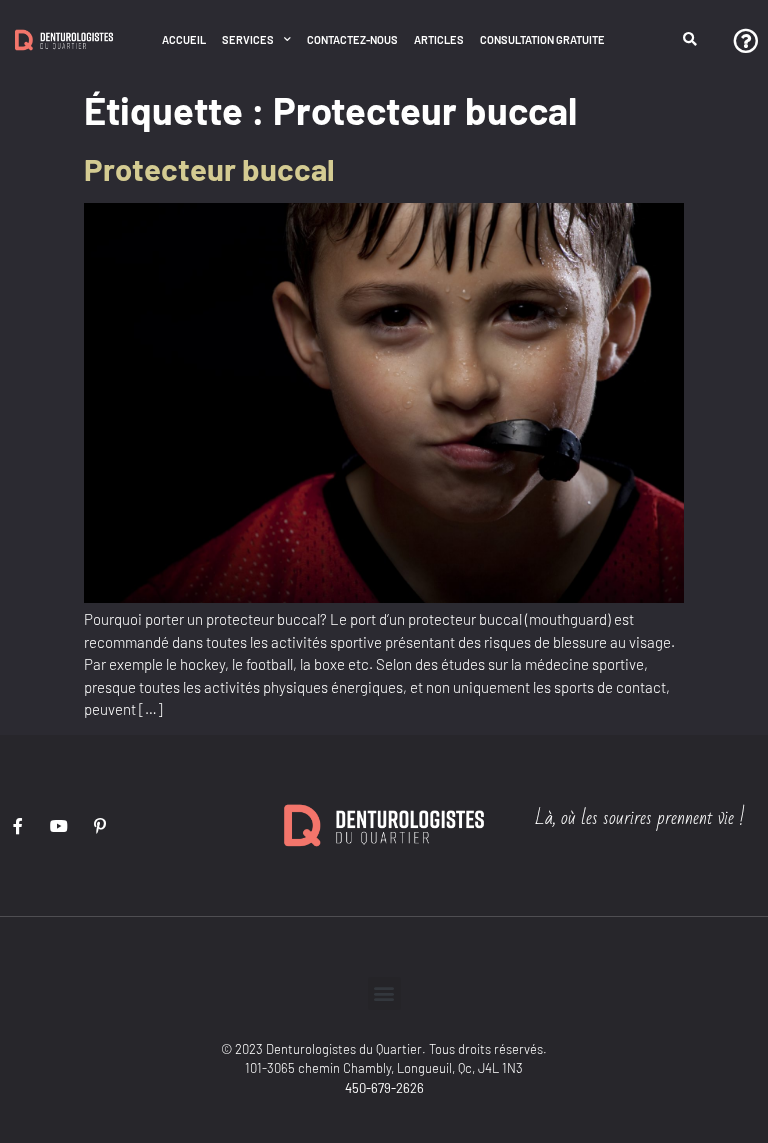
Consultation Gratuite (542, 39)
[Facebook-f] (18, 826)
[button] (690, 40)
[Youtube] (59, 826)
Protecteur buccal (209, 168)
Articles (439, 39)
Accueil (184, 39)
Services (248, 39)
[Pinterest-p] (100, 826)
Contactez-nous (352, 39)
